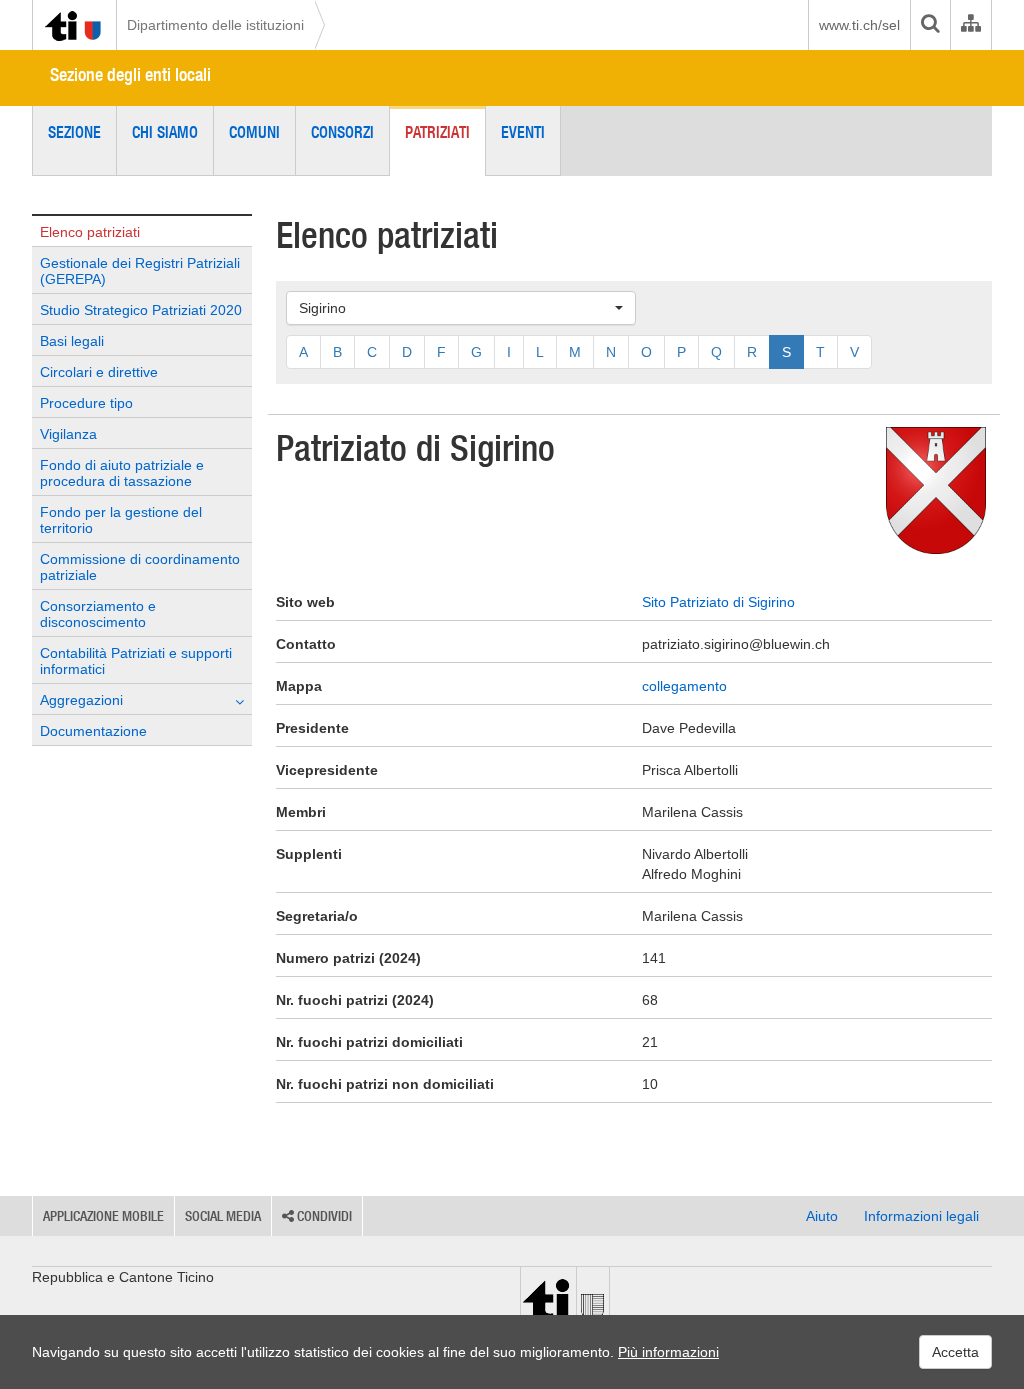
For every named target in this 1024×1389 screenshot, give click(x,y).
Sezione (74, 132)
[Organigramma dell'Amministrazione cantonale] (970, 25)
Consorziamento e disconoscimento (98, 614)
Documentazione (93, 731)
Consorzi (342, 132)
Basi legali (72, 341)
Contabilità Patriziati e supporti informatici (136, 661)
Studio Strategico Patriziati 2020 (141, 310)
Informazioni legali (921, 1216)
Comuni (254, 132)
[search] (930, 25)
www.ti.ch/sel (859, 25)
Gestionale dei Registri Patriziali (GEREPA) (140, 271)
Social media (223, 1216)
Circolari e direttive (99, 372)
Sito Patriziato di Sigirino (718, 602)
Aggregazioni (81, 700)
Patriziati (437, 132)
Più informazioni (668, 1352)
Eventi (523, 132)
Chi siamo (165, 132)
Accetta (955, 1352)
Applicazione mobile (103, 1216)
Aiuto (822, 1216)
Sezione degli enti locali (130, 74)
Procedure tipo (86, 403)
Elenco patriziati (90, 232)
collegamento (684, 686)
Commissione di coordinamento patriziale (140, 567)
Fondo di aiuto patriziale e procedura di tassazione (122, 473)
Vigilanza (68, 434)
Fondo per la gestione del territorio (121, 520)
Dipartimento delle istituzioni (215, 25)
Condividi (323, 1216)
